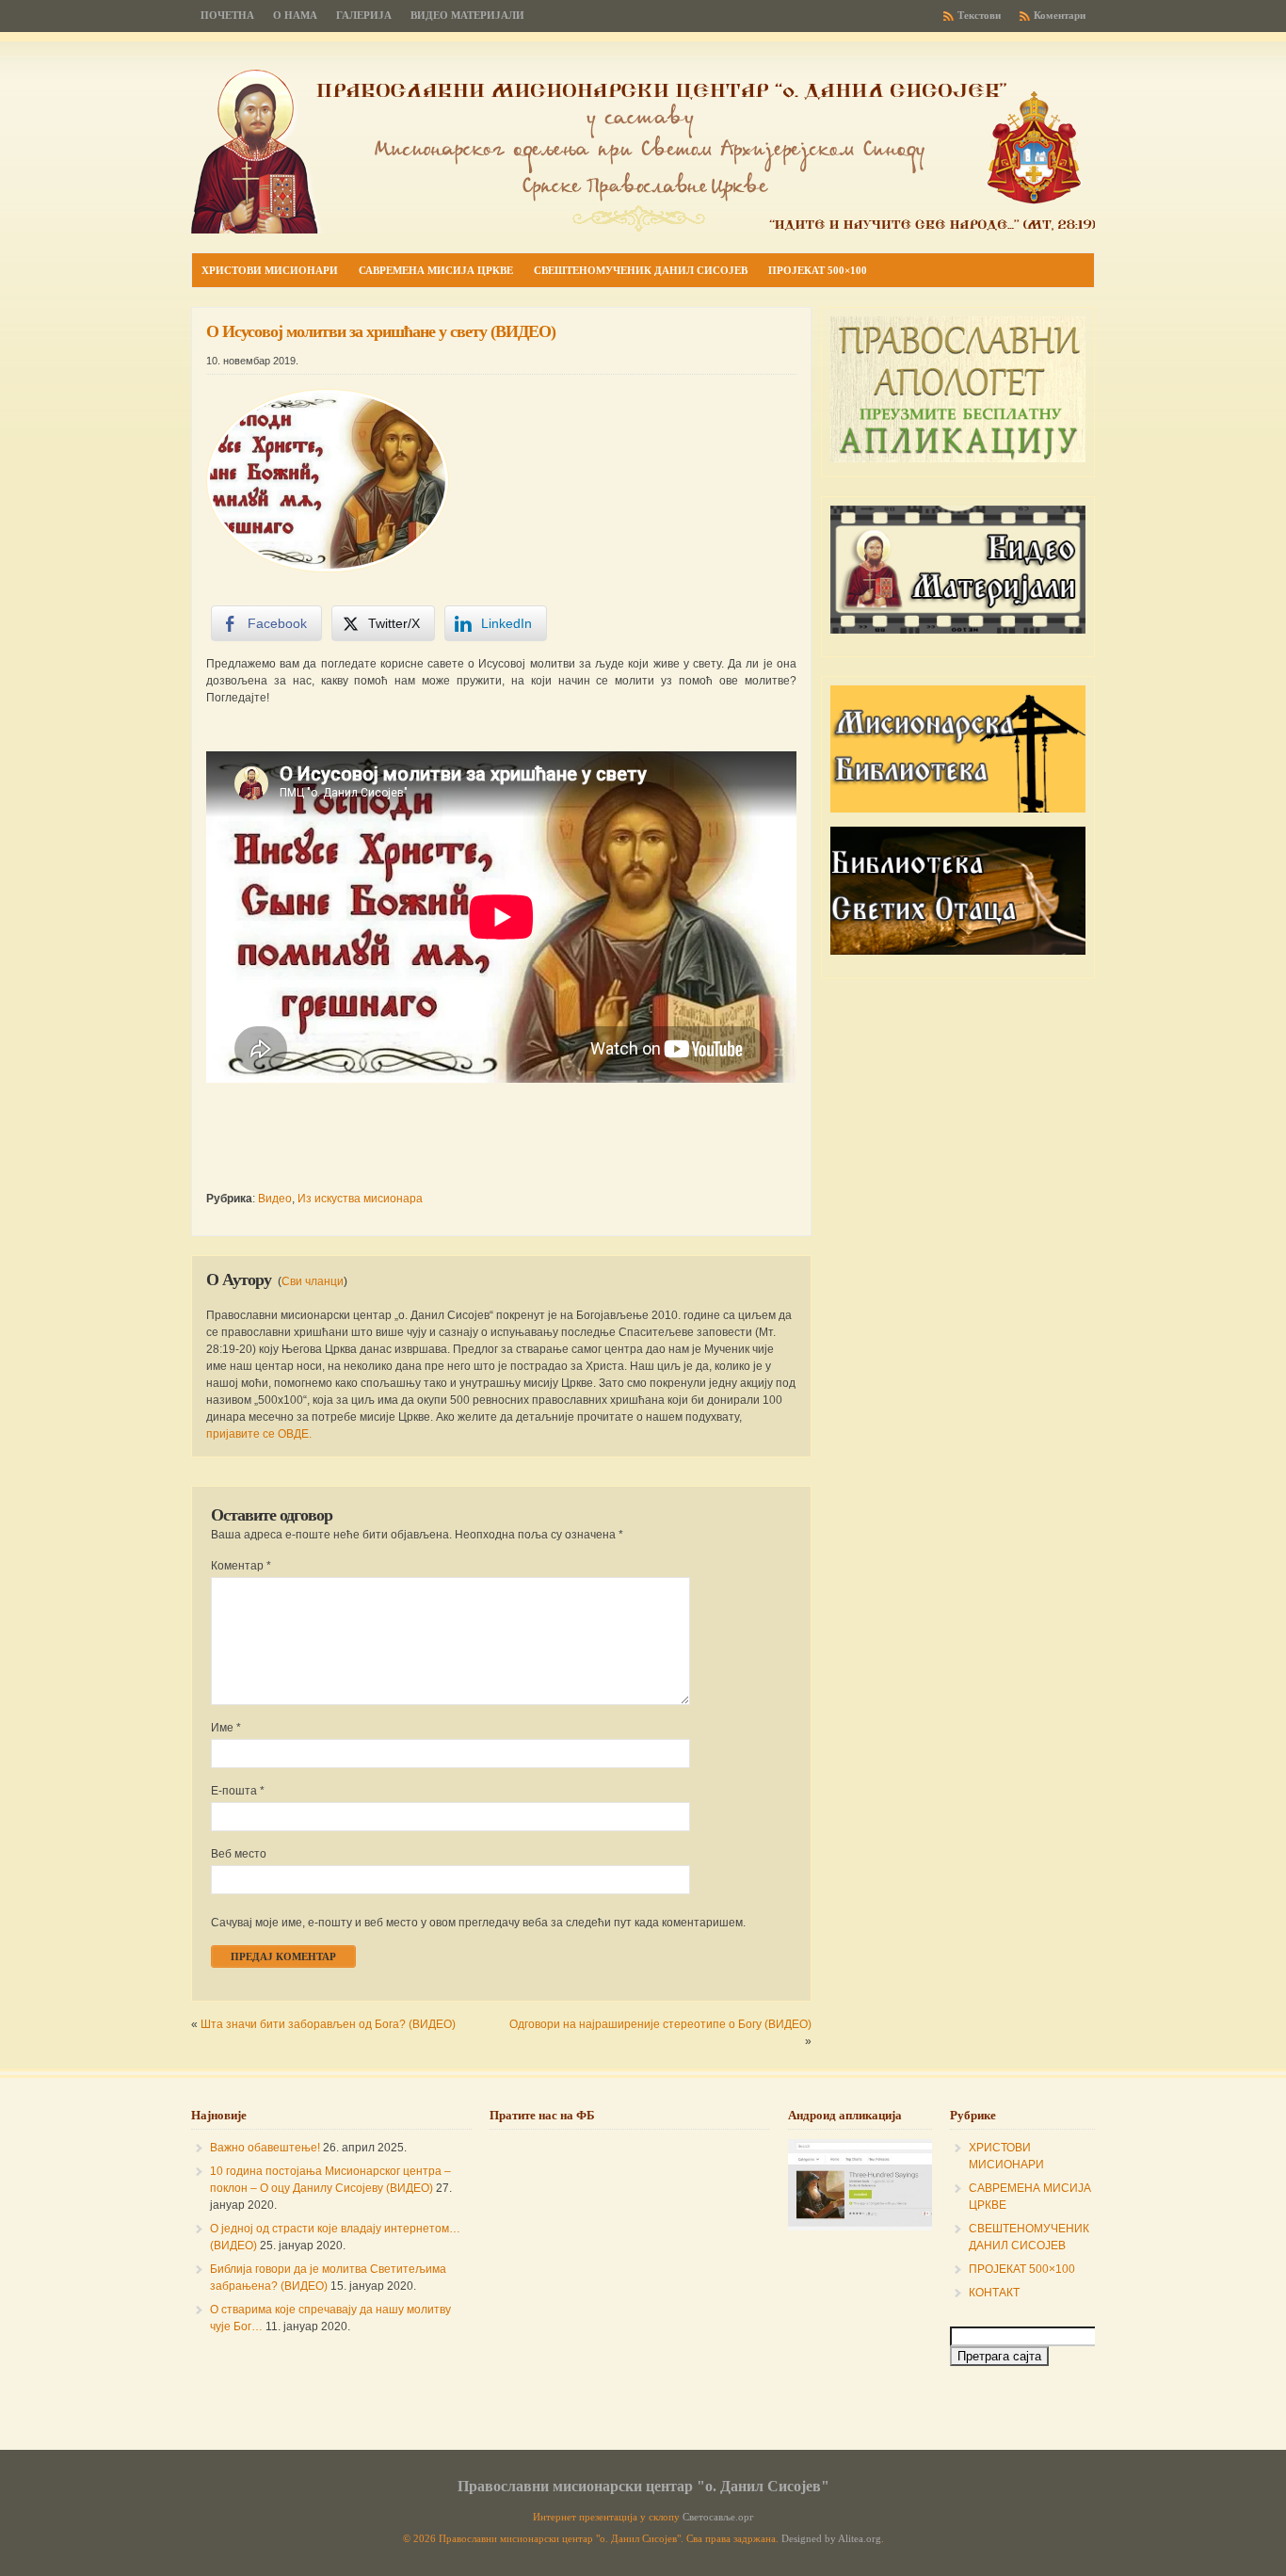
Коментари (1060, 16)
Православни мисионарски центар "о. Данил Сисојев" (643, 2486)
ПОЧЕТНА (227, 16)
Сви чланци (313, 1281)
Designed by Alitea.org (831, 2539)
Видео (275, 1199)
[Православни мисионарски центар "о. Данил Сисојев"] (643, 230)
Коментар (241, 1566)
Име (226, 1728)
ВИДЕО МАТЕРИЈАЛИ (467, 16)
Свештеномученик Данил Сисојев (641, 270)
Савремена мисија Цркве (436, 270)
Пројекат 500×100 (818, 270)
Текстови (979, 16)
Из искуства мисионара (360, 1199)
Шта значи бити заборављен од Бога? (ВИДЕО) (328, 2024)
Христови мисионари (270, 270)
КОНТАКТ (994, 2293)
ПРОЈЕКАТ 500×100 (1022, 2269)
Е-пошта (238, 1791)
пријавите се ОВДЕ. (259, 1434)
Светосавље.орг (718, 2517)
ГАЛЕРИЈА (364, 16)
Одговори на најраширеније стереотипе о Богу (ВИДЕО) (660, 2024)
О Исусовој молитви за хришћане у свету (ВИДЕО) (381, 331)
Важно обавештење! (265, 2148)
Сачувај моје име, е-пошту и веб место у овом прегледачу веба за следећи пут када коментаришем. (478, 1923)
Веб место (239, 1854)
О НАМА (295, 16)
